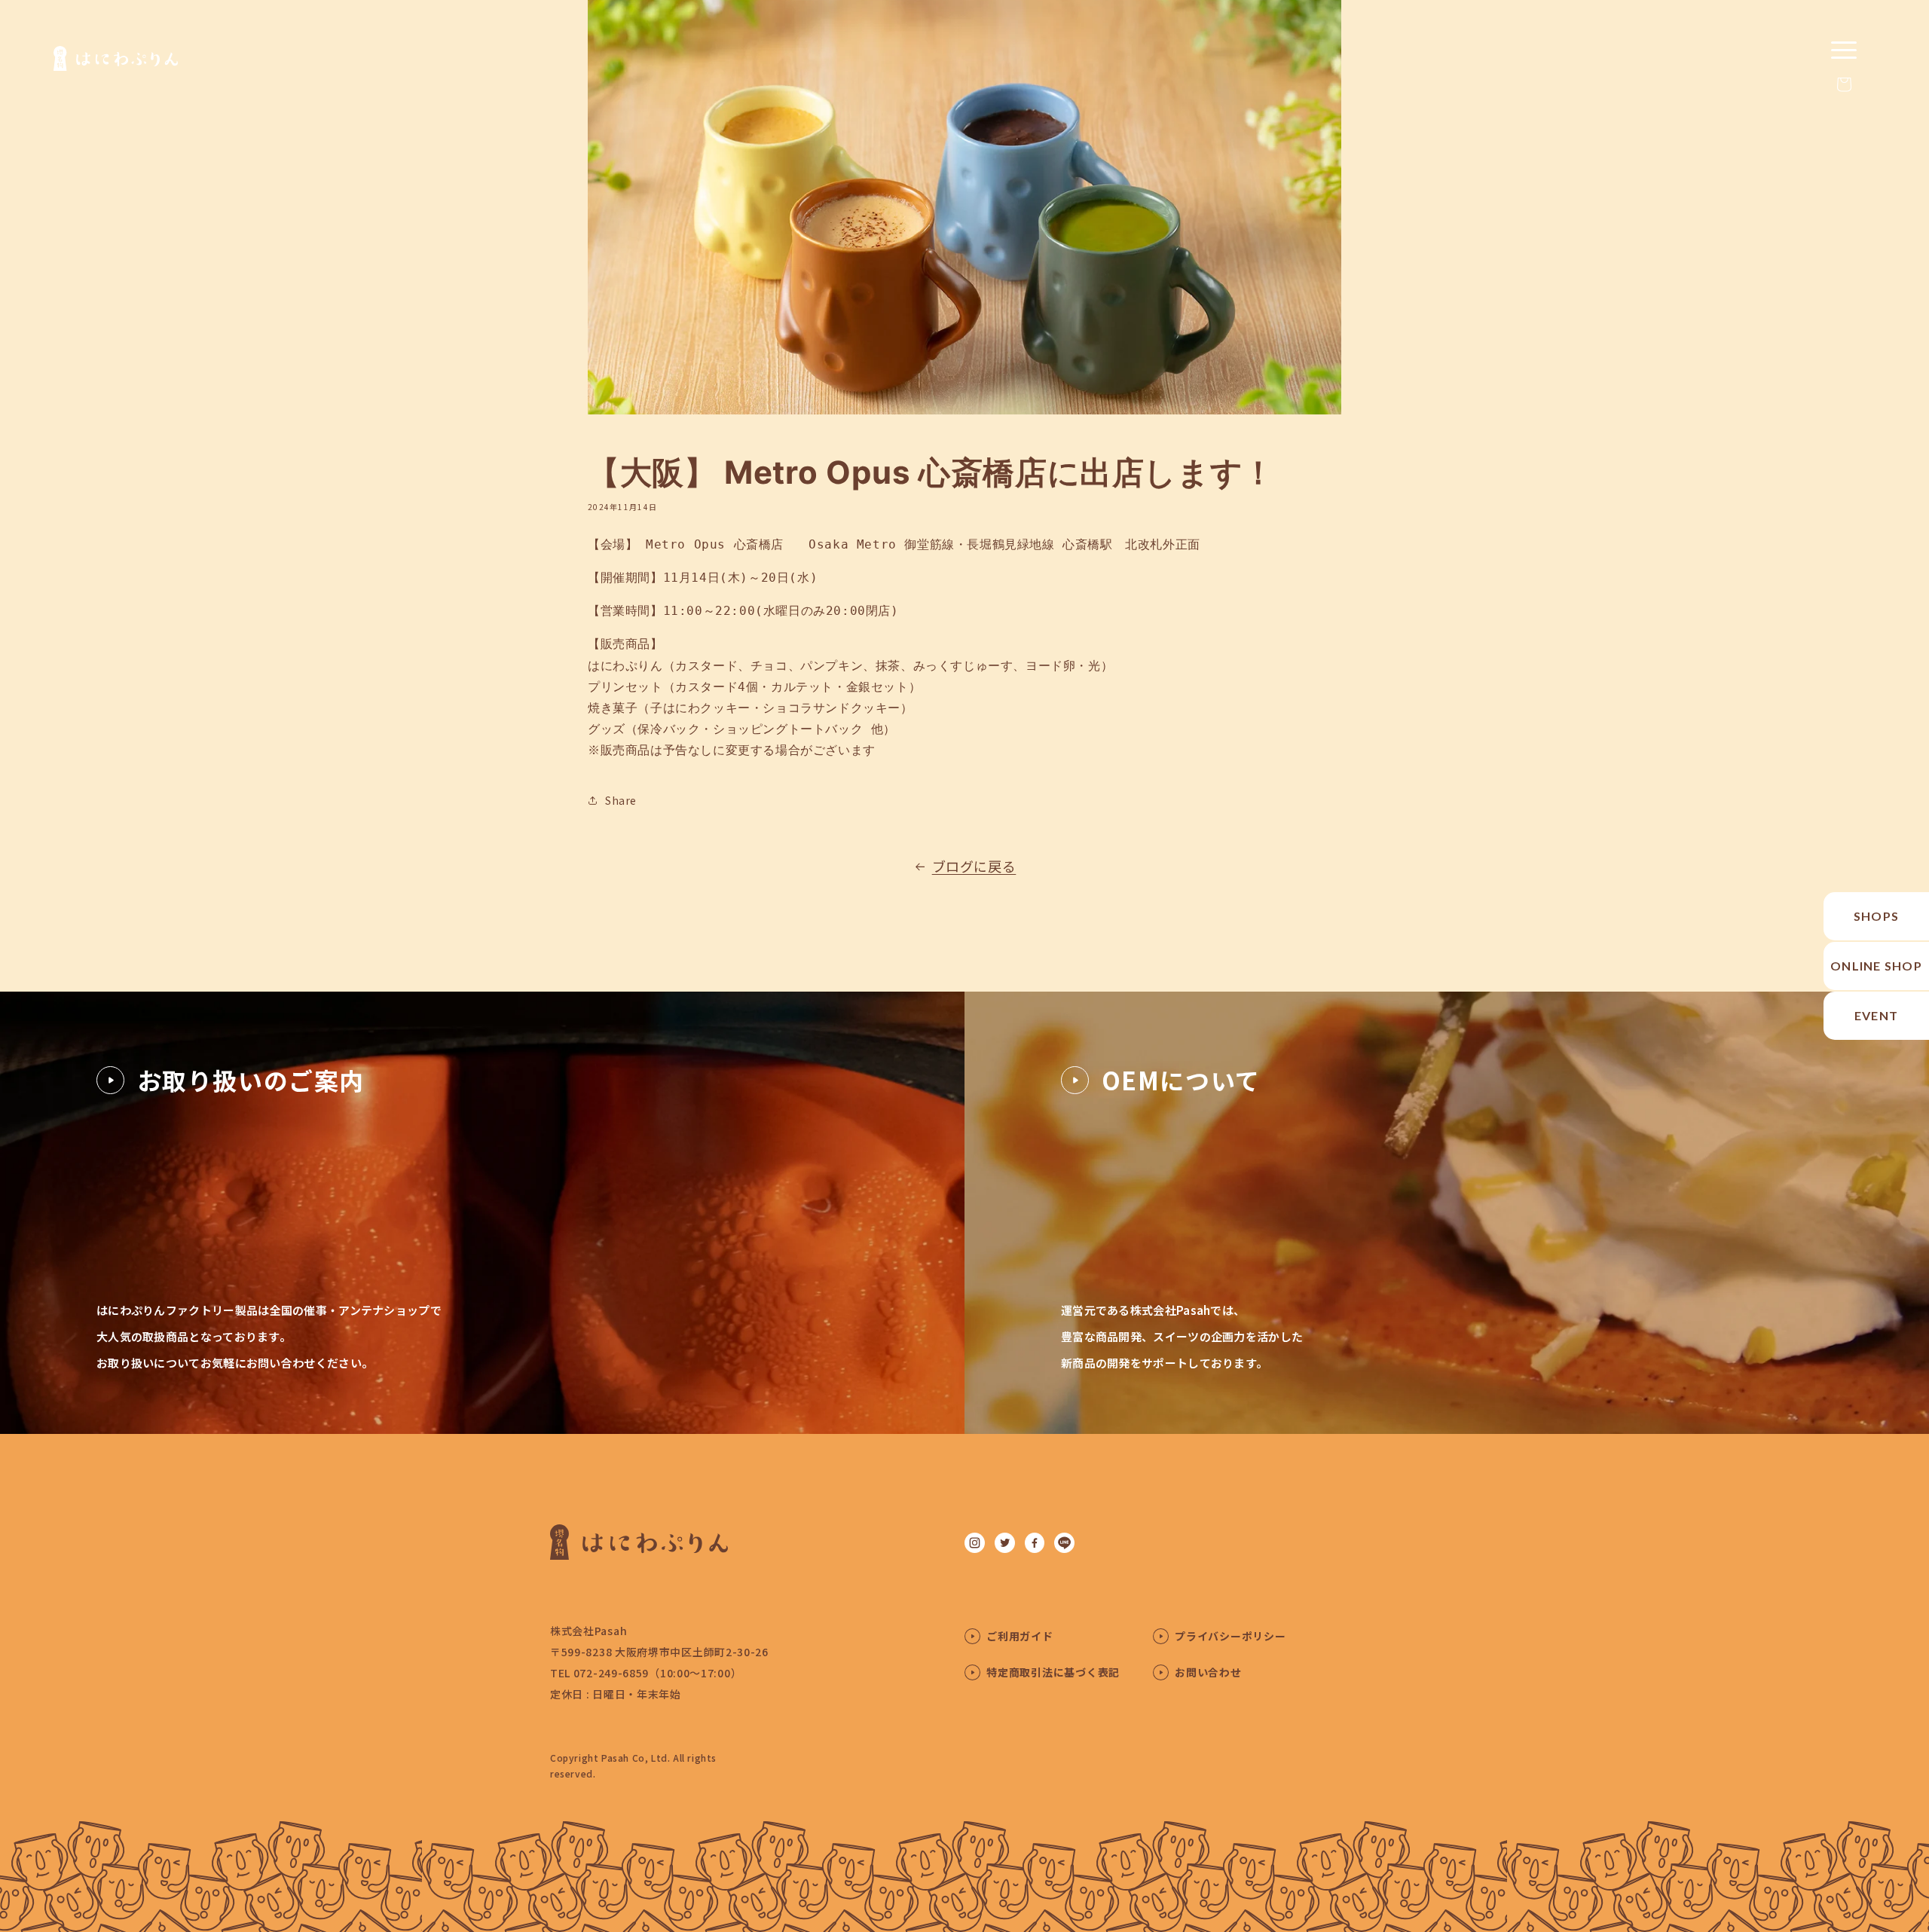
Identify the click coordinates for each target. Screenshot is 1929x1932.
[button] (1844, 84)
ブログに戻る (974, 866)
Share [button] (621, 800)
